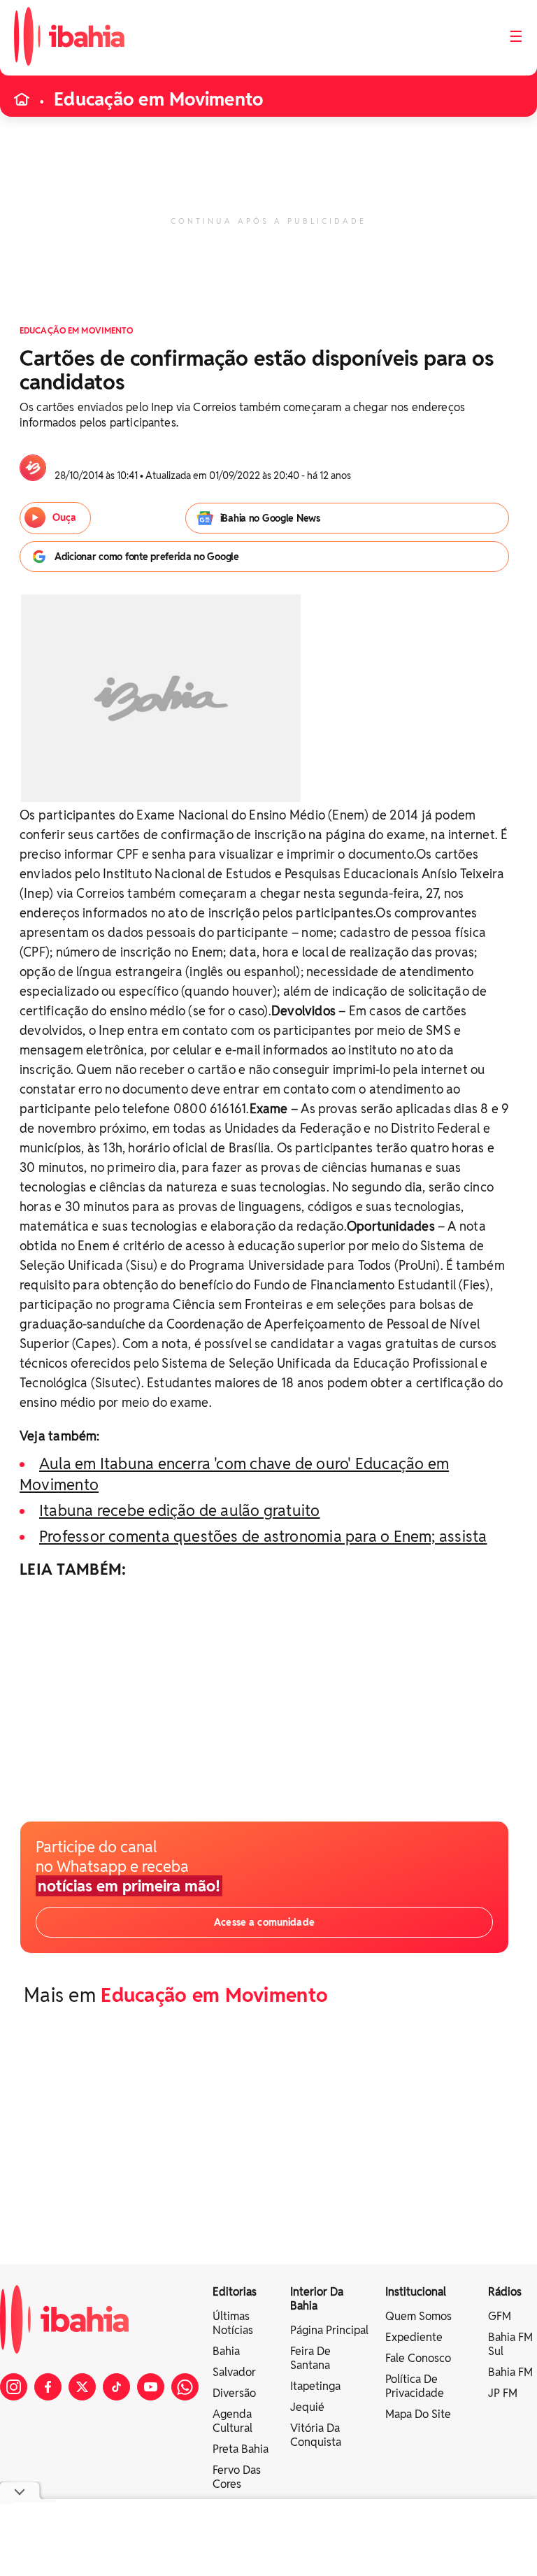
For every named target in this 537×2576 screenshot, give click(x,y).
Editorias (235, 2292)
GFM (500, 2316)
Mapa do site (418, 2414)
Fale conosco (418, 2358)
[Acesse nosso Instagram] (14, 2387)
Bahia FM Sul (510, 2344)
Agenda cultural (232, 2421)
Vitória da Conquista (316, 2435)
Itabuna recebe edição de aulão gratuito (180, 1510)
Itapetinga (315, 2386)
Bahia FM (510, 2372)
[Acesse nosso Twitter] (82, 2387)
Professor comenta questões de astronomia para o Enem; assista (263, 1536)
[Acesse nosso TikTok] (116, 2387)
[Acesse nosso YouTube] (151, 2387)
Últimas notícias (233, 2323)
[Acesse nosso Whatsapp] (185, 2387)
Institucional (416, 2292)
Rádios (505, 2292)
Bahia (226, 2351)
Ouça (64, 517)
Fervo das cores (237, 2477)
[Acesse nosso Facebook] (48, 2387)
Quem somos (418, 2316)
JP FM (503, 2393)
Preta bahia (241, 2449)
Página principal (329, 2330)
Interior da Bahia (317, 2299)
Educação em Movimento (158, 99)
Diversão (234, 2393)
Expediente (414, 2337)
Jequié (307, 2407)
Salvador (234, 2372)
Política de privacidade (415, 2386)
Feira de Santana (310, 2358)
